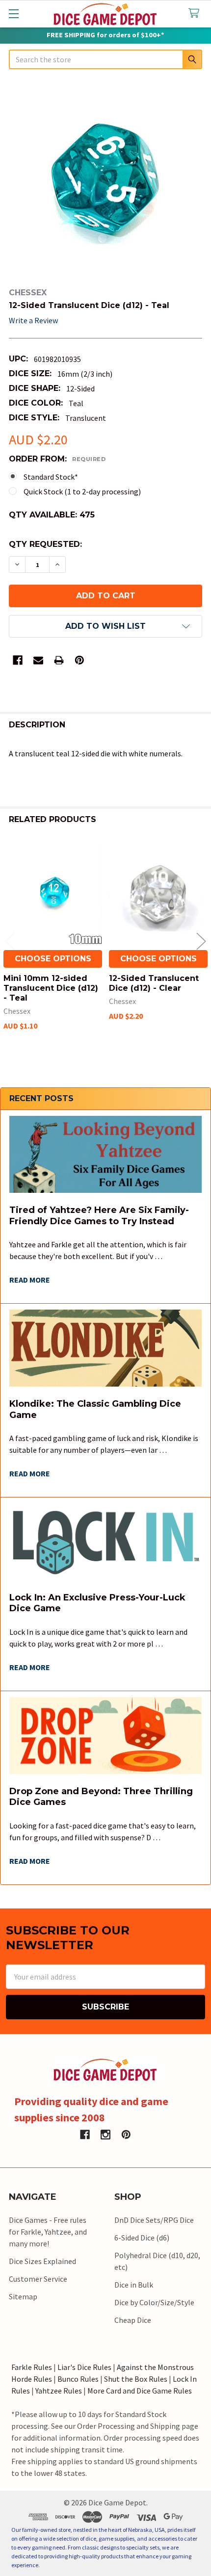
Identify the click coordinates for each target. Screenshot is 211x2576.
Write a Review (33, 320)
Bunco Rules (78, 2379)
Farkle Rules (32, 2367)
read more (30, 1280)
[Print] (59, 660)
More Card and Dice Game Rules (140, 2391)
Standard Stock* (51, 477)
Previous (10, 941)
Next (201, 941)
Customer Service (38, 2279)
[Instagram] (105, 2135)
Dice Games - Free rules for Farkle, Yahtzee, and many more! (48, 2232)
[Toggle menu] (13, 13)
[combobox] (105, 59)
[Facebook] (18, 660)
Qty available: (52, 515)
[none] (105, 180)
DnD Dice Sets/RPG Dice (154, 2220)
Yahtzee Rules (59, 2391)
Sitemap (23, 2296)
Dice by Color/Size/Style (154, 2302)
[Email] (38, 660)
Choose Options (53, 959)
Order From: (57, 459)
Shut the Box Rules (136, 2379)
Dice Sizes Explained (42, 2261)
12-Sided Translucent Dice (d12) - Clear (154, 983)
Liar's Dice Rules (84, 2367)
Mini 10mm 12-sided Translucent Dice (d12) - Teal (51, 988)
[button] (105, 626)
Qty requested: (45, 544)
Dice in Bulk (134, 2285)
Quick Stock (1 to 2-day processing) (82, 491)
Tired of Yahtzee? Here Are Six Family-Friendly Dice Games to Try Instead (99, 1216)
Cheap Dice (133, 2320)
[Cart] (196, 13)
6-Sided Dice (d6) (142, 2238)
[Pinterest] (79, 660)
